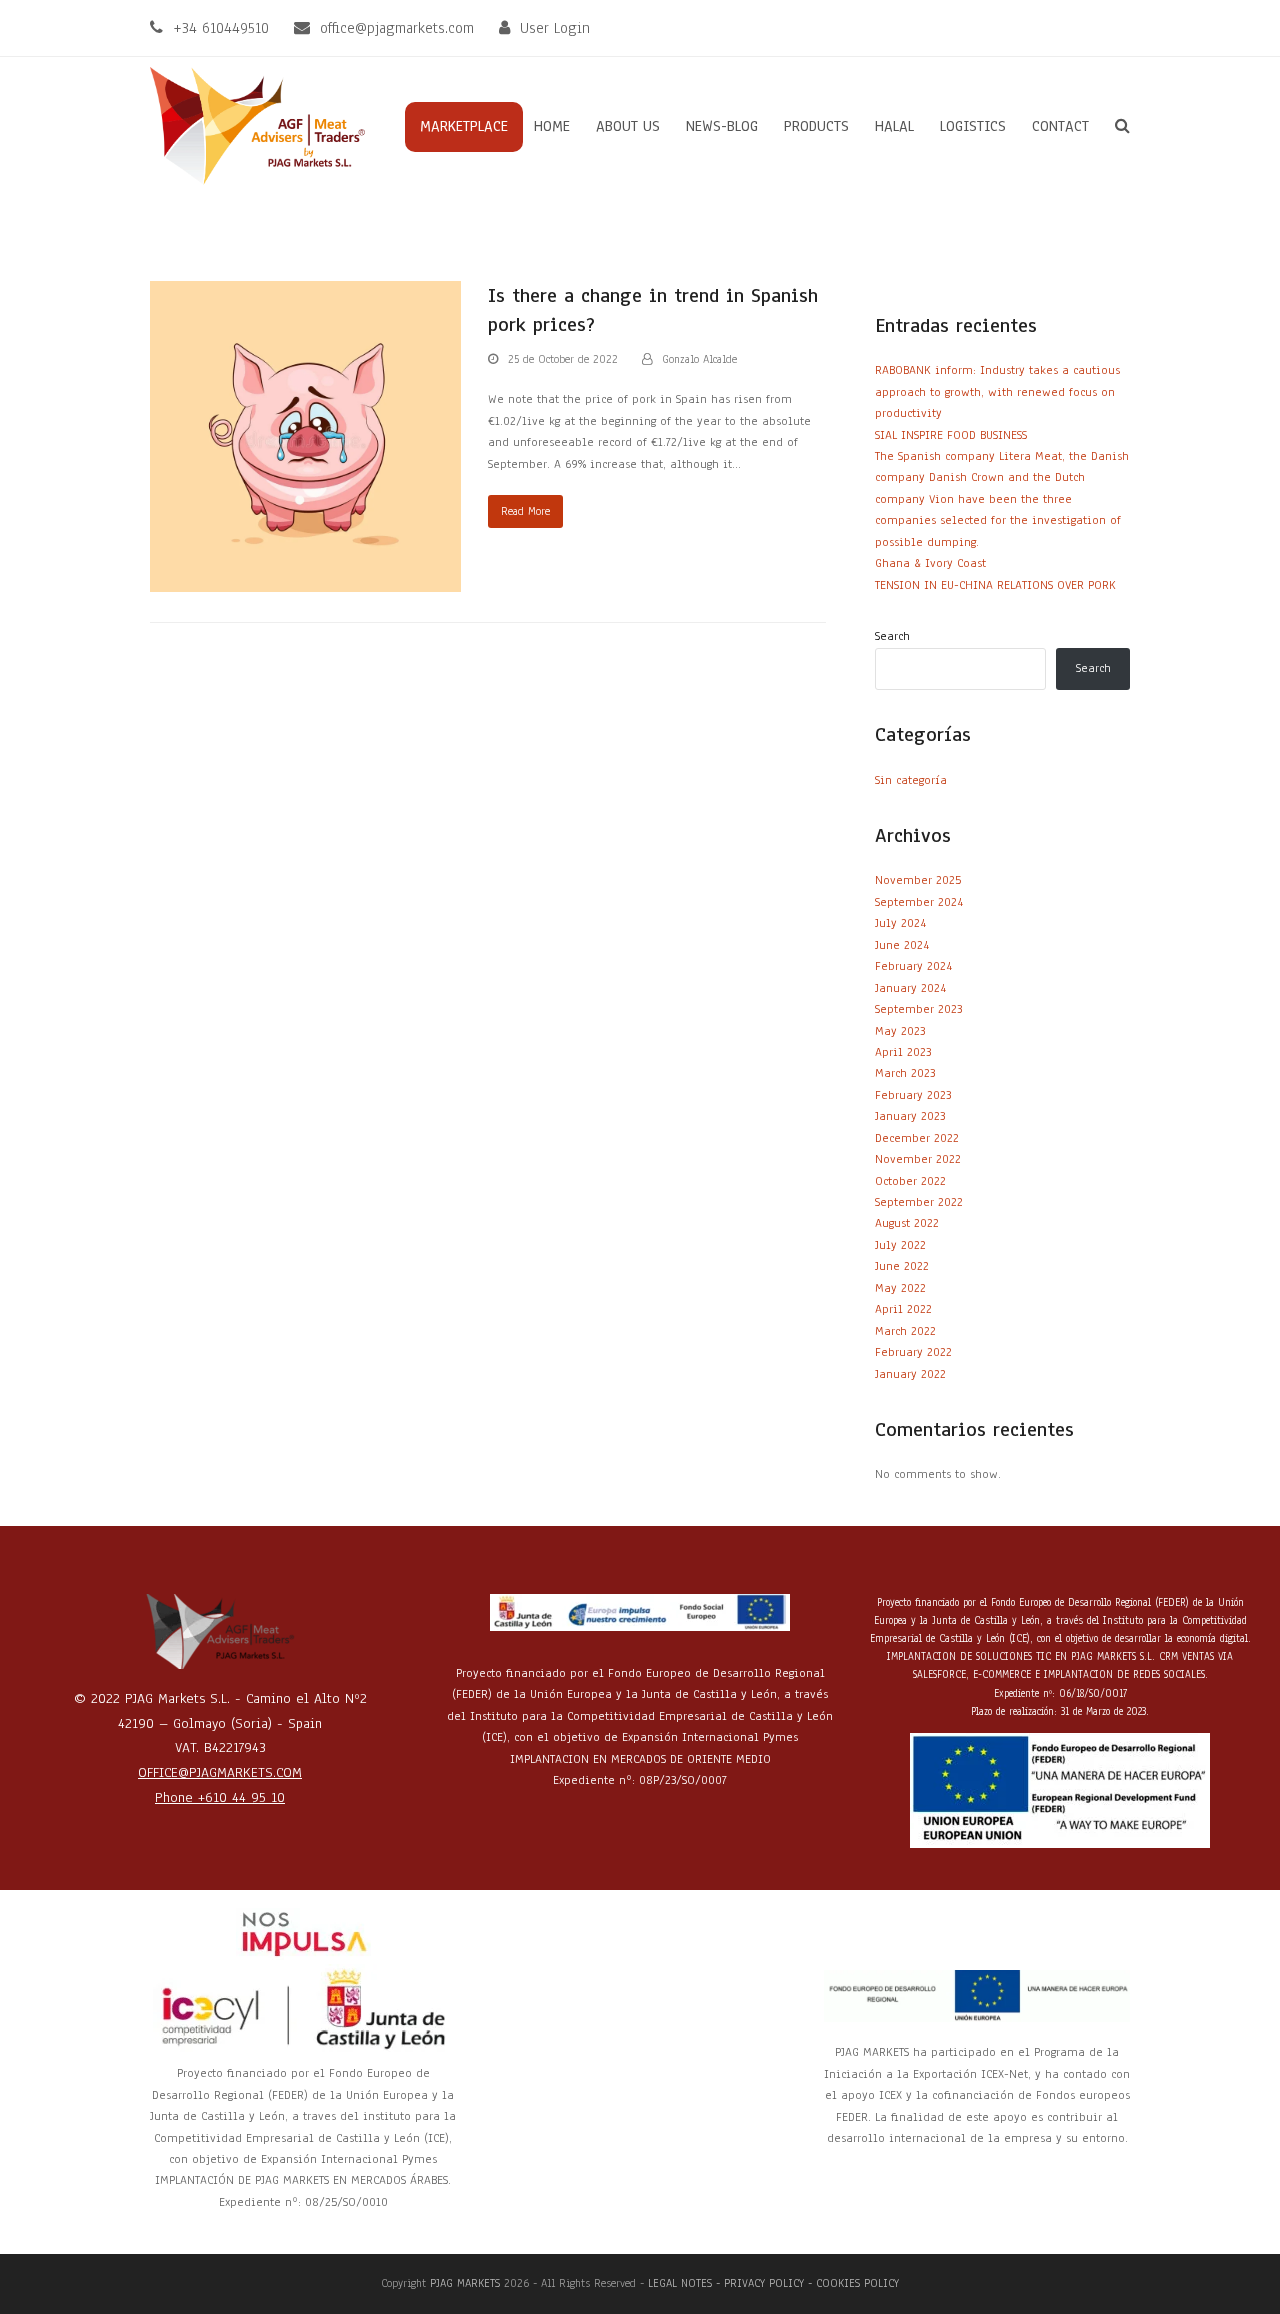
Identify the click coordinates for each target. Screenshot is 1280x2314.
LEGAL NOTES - (686, 2283)
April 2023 (903, 1052)
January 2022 (910, 1374)
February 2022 (913, 1352)
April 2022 (903, 1309)
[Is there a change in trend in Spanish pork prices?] (305, 436)
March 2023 (905, 1073)
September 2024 (919, 902)
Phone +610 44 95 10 (220, 1797)
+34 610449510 (221, 28)
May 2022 (900, 1288)
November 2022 (918, 1159)
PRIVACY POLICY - (770, 2283)
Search (892, 636)
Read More (525, 511)
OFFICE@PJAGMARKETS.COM (220, 1772)
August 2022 (907, 1223)
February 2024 (913, 966)
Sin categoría (911, 780)
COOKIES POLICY (857, 2283)
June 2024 (902, 945)
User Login (555, 28)
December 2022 (917, 1138)
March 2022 (905, 1331)
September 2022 (919, 1202)
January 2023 (910, 1116)
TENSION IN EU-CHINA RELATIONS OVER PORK (995, 585)
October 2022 (910, 1181)
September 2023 (918, 1009)
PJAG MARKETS (465, 2283)
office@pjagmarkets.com (397, 28)
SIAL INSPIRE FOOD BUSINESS (951, 435)
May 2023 (900, 1031)
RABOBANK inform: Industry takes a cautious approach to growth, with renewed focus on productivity (997, 391)
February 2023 (913, 1095)
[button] (1122, 127)
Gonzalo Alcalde (699, 359)
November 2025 (918, 880)
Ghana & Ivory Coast (930, 563)
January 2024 (910, 988)
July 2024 (900, 923)
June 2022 (902, 1266)
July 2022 (900, 1245)
